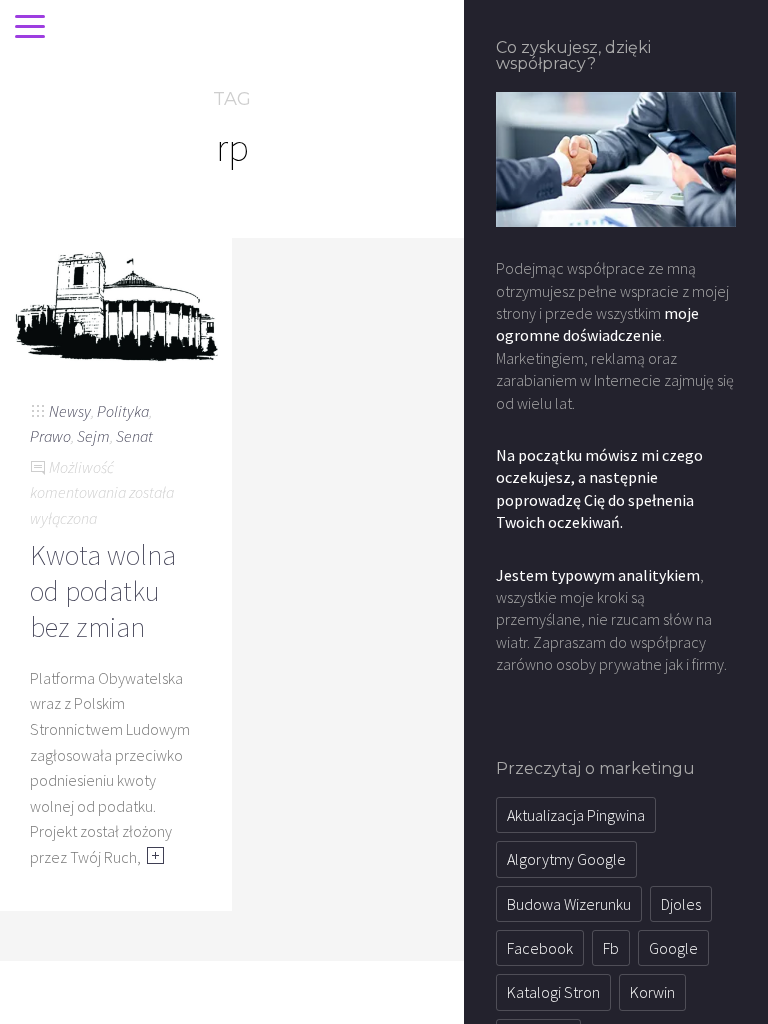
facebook (540, 948)
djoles (681, 904)
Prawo (50, 436)
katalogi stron (553, 992)
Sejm (93, 436)
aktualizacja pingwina (576, 815)
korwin (652, 992)
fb (611, 948)
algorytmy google (566, 859)
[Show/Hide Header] (30, 28)
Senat (134, 436)
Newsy (70, 411)
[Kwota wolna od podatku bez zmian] (116, 301)
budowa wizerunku (569, 904)
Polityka (123, 411)
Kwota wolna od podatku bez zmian (103, 591)
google (673, 948)
